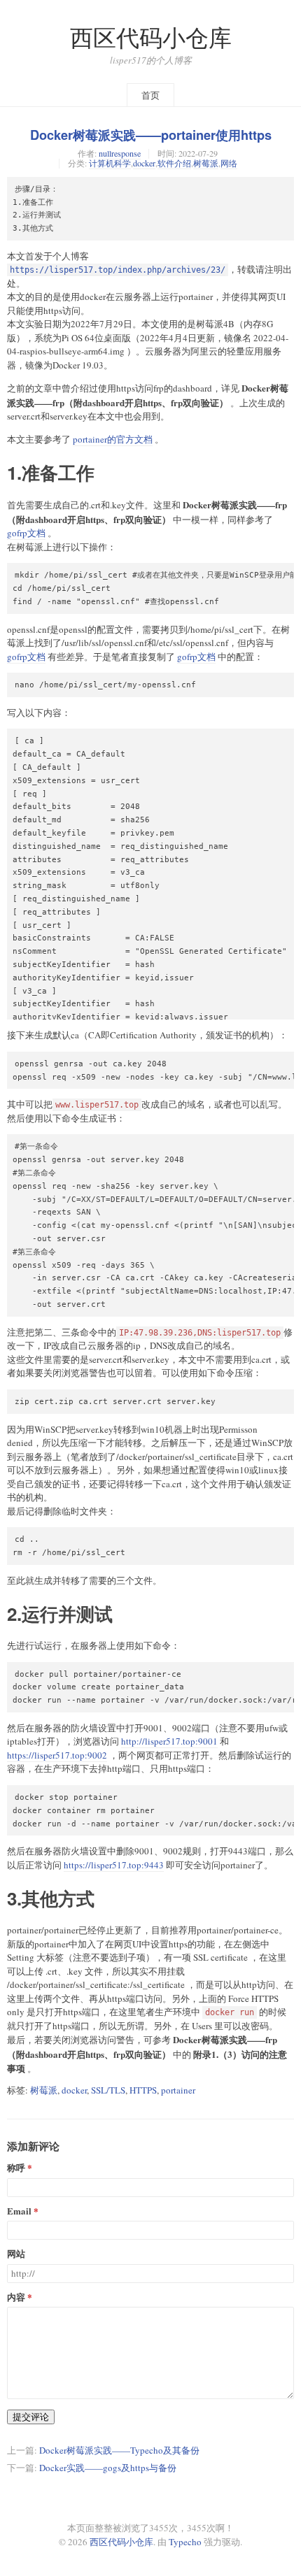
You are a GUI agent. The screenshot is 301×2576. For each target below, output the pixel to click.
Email (19, 2211)
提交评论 (31, 2417)
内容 (16, 2297)
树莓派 (206, 163)
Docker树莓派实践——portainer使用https (151, 135)
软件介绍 (174, 163)
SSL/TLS (108, 2090)
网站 (16, 2254)
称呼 (16, 2168)
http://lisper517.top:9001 (169, 1741)
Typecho (185, 2542)
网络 (229, 163)
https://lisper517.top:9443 (114, 1865)
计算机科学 (110, 163)
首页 (150, 95)
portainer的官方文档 (113, 439)
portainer (178, 2090)
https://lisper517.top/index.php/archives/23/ (118, 270)
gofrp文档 (26, 533)
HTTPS (143, 2090)
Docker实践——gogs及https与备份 (108, 2468)
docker (144, 163)
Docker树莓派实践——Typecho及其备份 (119, 2450)
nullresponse (120, 153)
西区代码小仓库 (151, 37)
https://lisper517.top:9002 (57, 1755)
